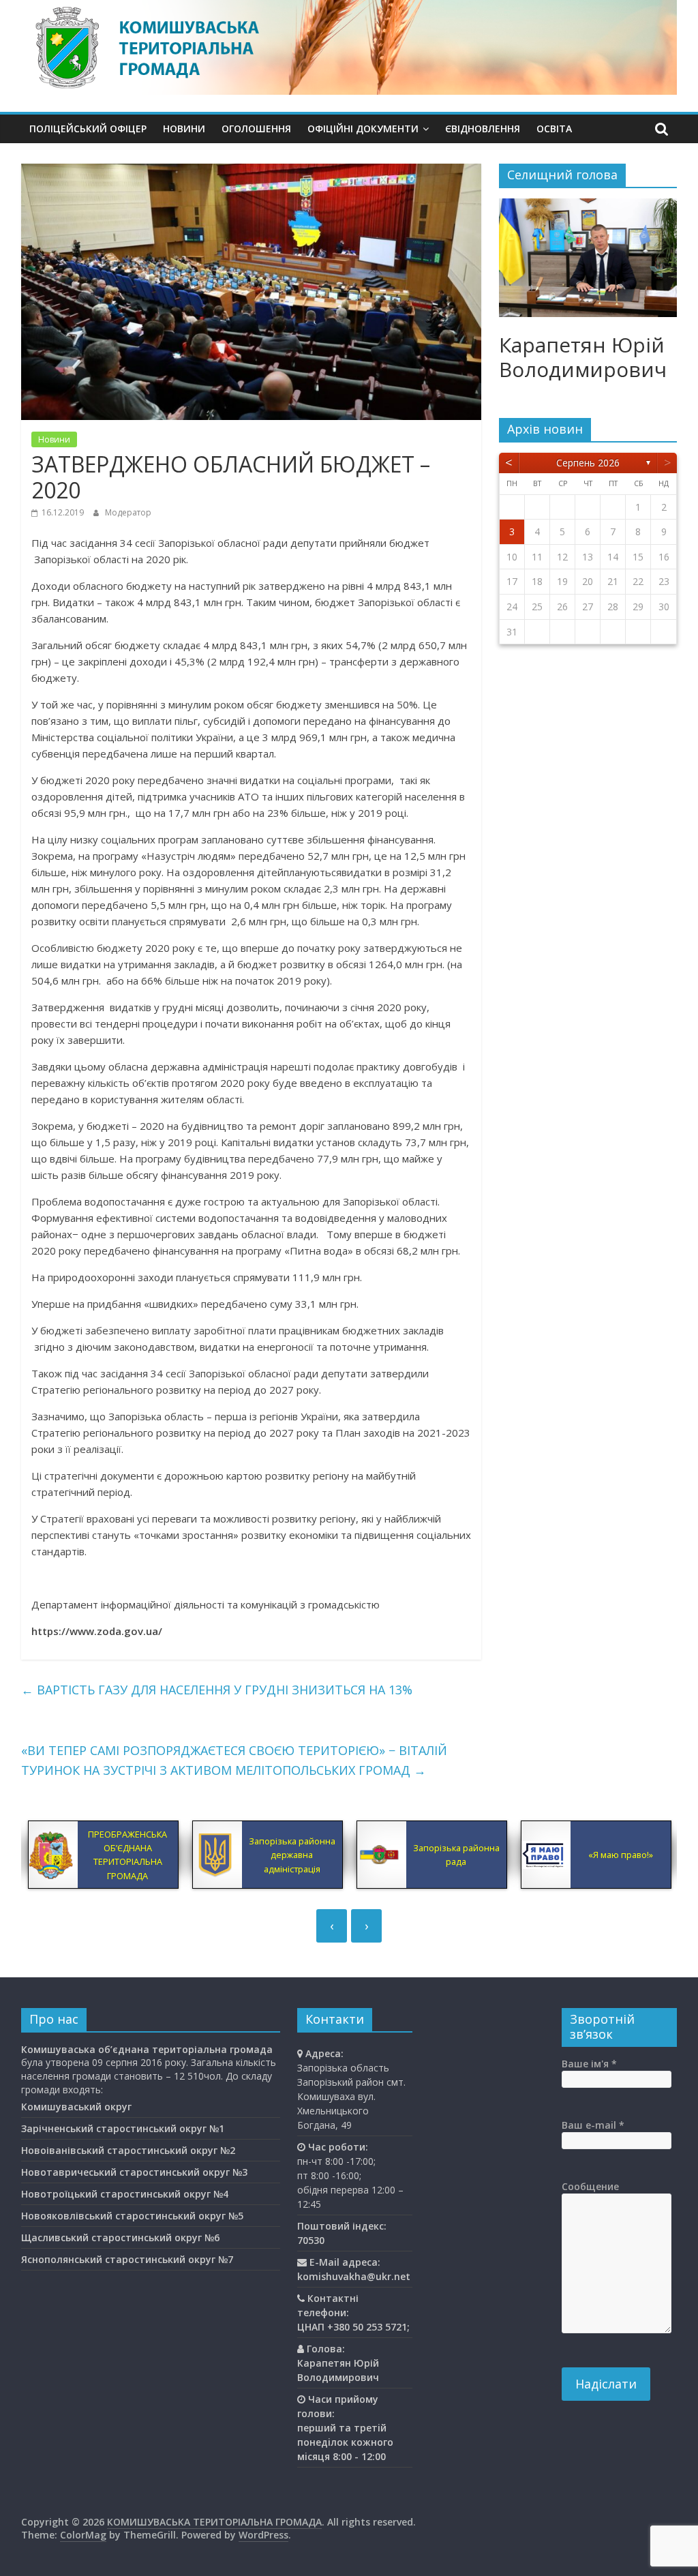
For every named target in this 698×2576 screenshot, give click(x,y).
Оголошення (256, 129)
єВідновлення (483, 129)
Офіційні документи (363, 129)
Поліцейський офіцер (88, 129)
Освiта (554, 129)
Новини (184, 129)
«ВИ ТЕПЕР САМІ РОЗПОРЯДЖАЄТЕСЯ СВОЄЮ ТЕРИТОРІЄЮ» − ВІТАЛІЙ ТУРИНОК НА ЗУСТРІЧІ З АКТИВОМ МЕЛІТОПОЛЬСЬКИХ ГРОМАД (234, 1760)
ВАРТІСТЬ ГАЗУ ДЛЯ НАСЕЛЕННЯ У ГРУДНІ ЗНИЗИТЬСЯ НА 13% (217, 1690)
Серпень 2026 (588, 463)
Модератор (128, 512)
